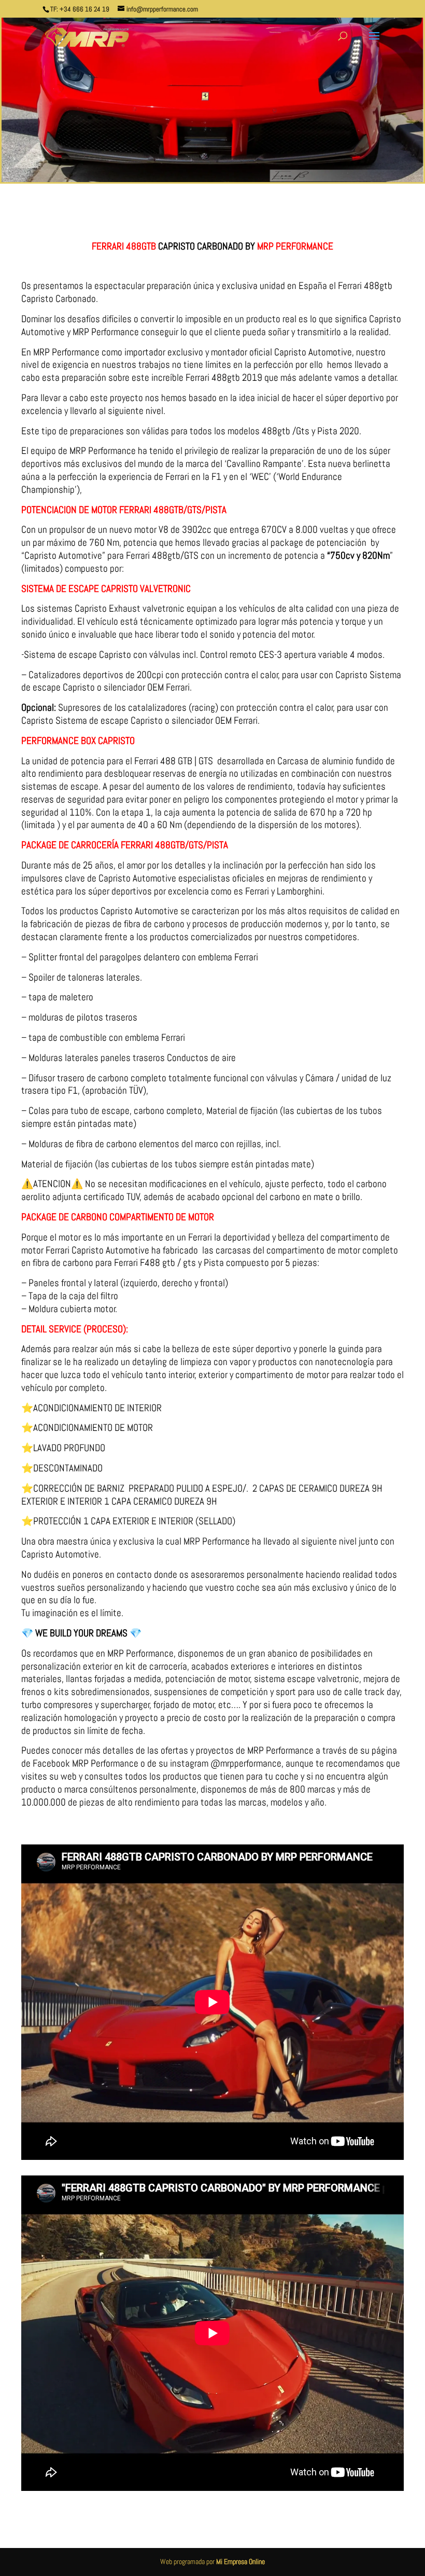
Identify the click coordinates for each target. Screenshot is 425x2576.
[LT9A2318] (212, 182)
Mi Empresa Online (240, 2561)
